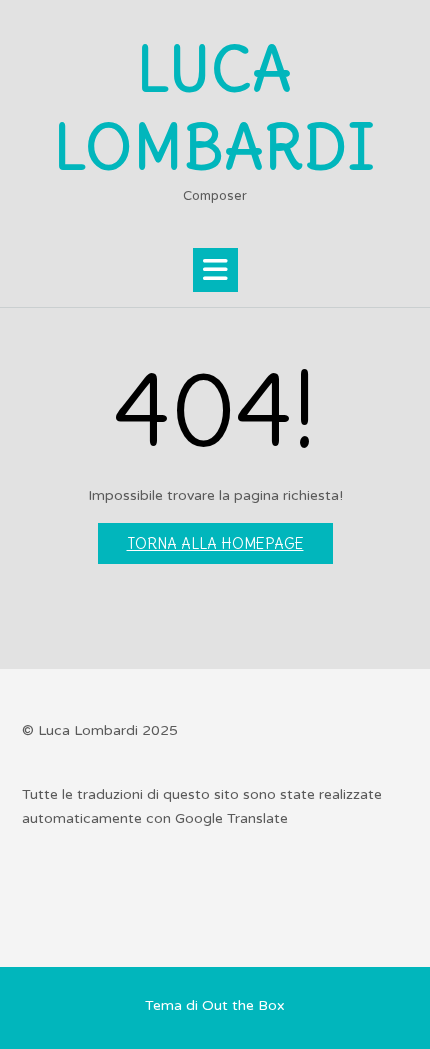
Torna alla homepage (215, 543)
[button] (215, 270)
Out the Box (243, 1005)
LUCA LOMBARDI (215, 108)
